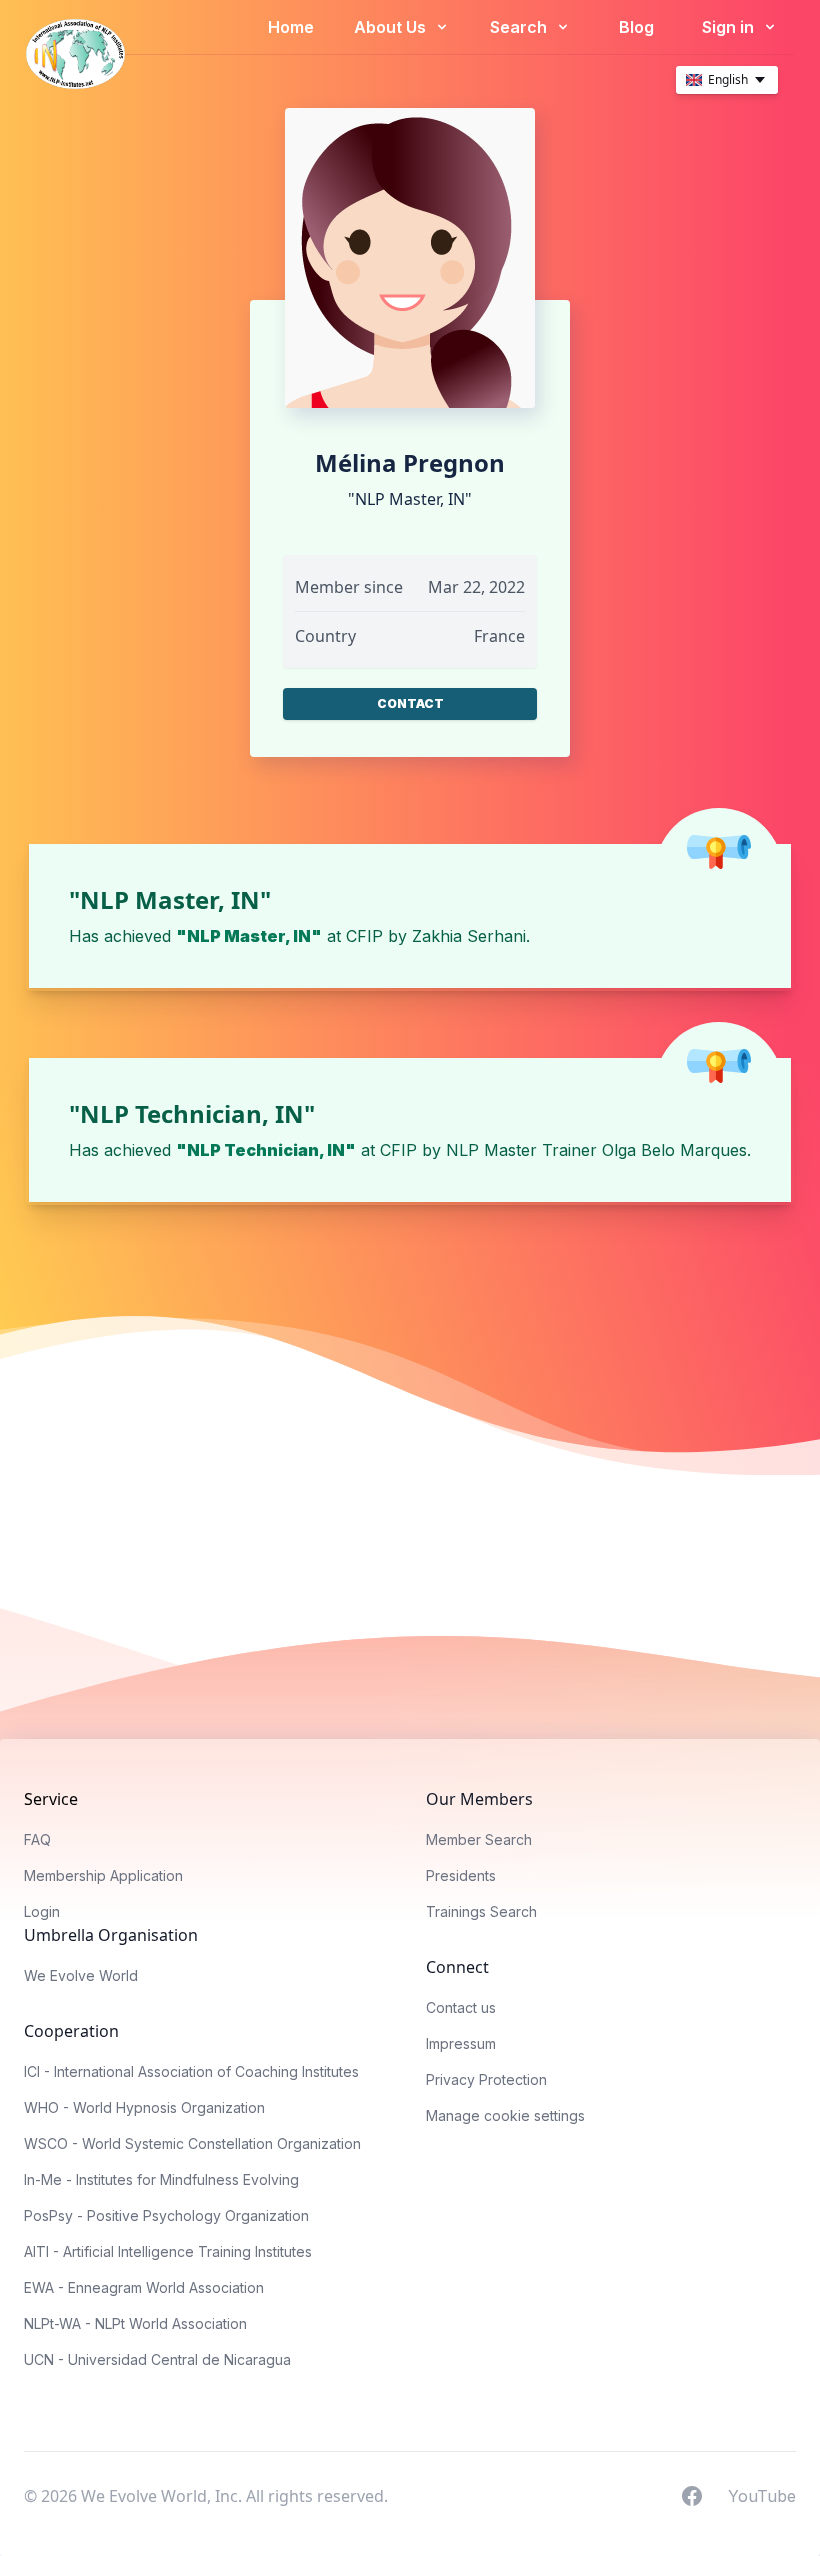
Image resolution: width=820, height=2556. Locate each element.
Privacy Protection (486, 2079)
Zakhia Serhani (469, 936)
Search (520, 27)
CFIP (364, 936)
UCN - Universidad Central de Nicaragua (157, 2359)
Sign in (730, 27)
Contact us (461, 2007)
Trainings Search (481, 1911)
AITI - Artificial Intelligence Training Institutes (168, 2251)
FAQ (37, 1839)
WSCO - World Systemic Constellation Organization (192, 2143)
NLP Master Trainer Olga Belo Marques (596, 1150)
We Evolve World (81, 1975)
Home (291, 27)
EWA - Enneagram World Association (144, 2287)
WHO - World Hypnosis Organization (144, 2107)
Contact (410, 703)
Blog (636, 27)
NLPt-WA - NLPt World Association (135, 2323)
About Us (392, 27)
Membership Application (103, 1875)
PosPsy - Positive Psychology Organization (166, 2215)
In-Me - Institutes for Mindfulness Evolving (161, 2179)
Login (42, 1911)
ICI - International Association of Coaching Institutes (191, 2071)
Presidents (461, 1875)
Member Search (479, 1839)
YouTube (762, 2495)
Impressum (461, 2043)
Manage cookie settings (505, 2115)
